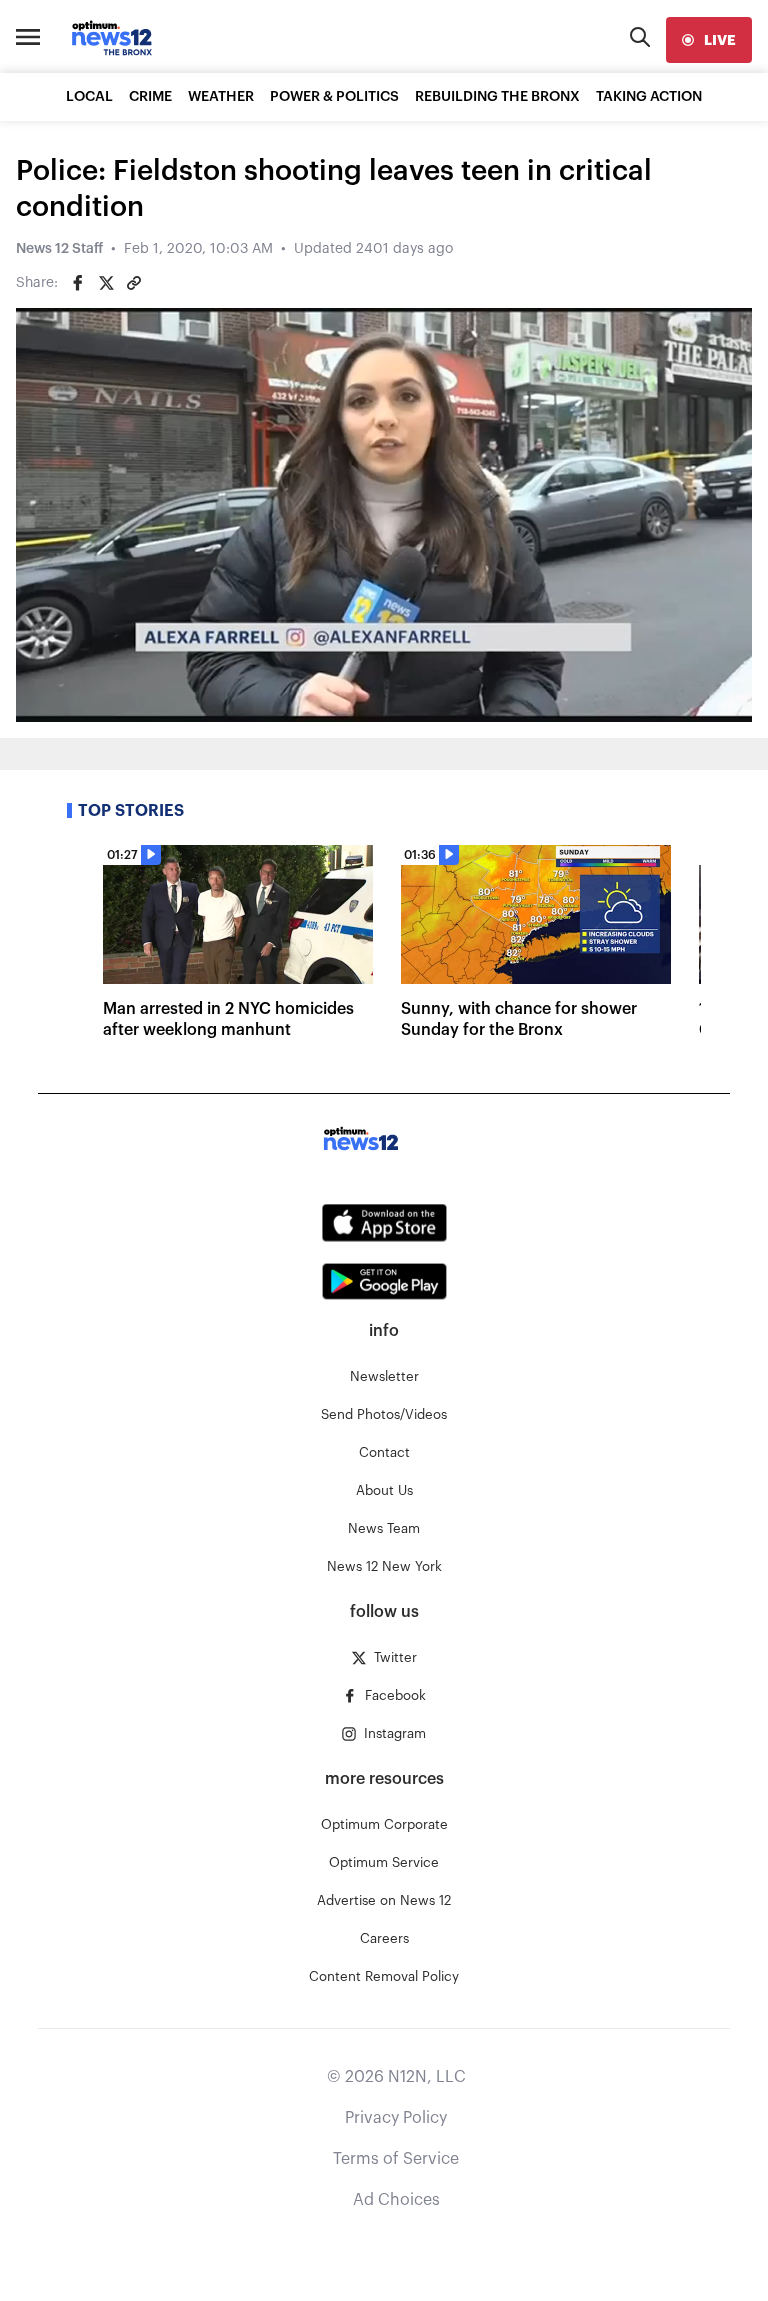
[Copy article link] (134, 283)
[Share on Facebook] (78, 283)
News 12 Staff (59, 249)
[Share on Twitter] (106, 283)
